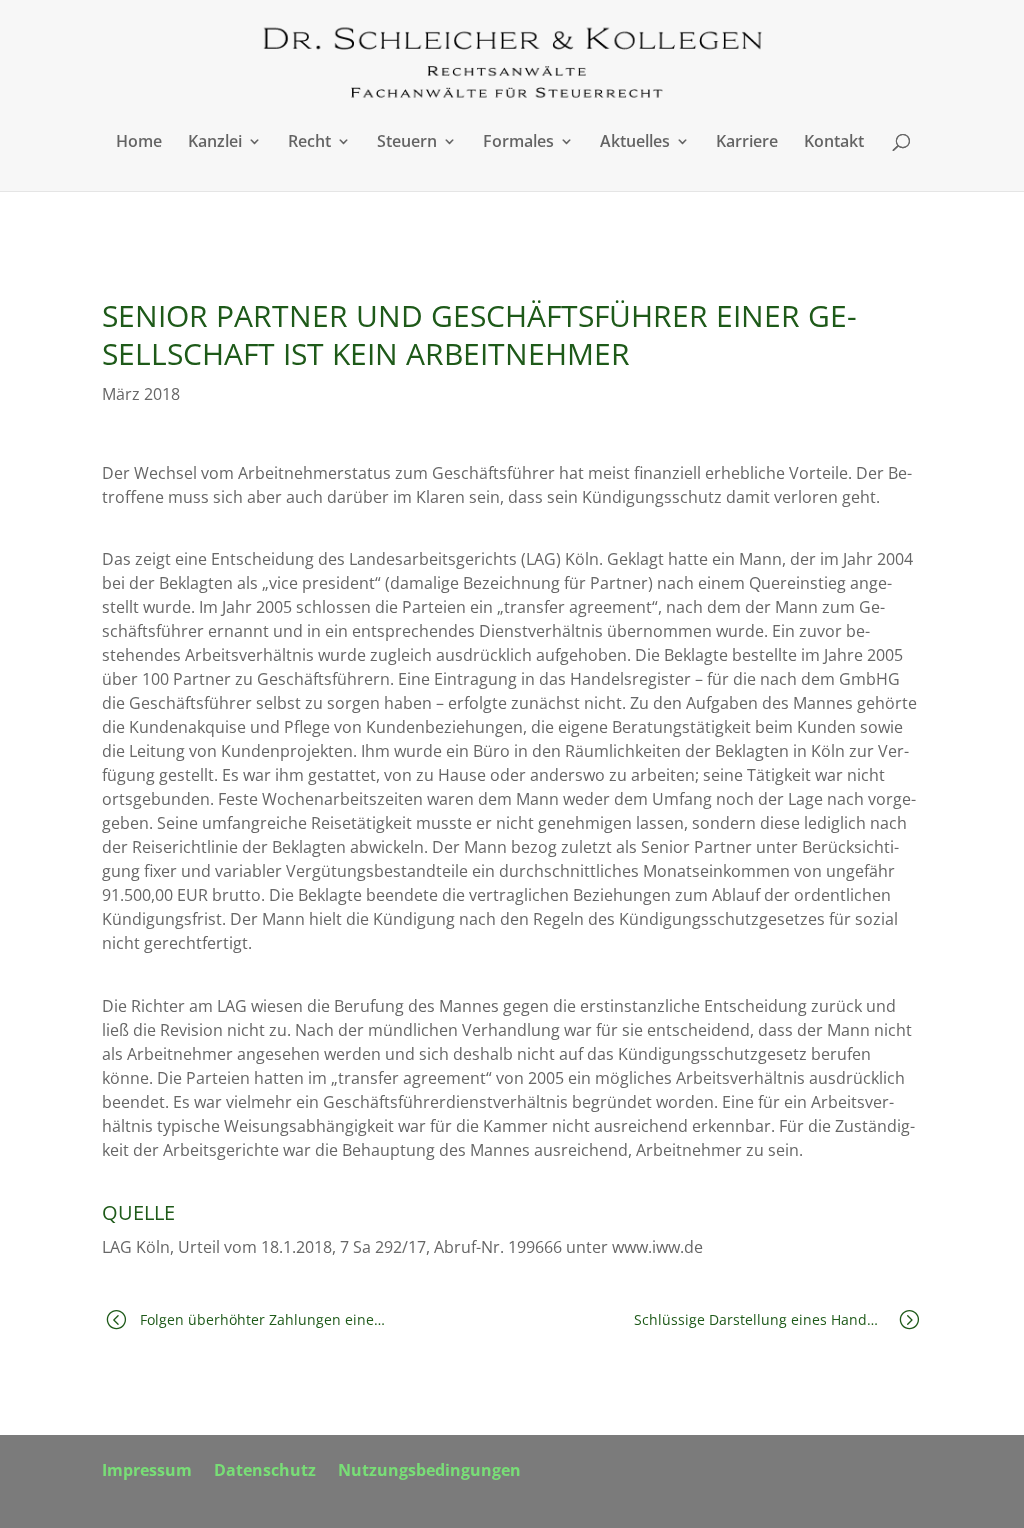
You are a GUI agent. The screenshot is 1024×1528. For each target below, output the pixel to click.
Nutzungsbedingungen (429, 1472)
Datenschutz (265, 1472)
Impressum (147, 1472)
